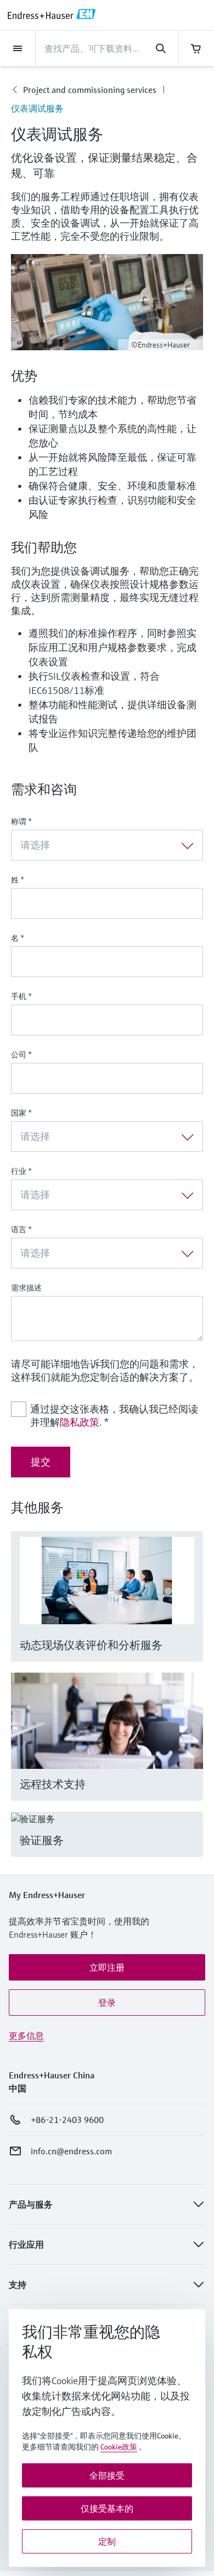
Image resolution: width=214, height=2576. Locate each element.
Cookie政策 (119, 2447)
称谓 (21, 821)
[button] (107, 1967)
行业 (21, 1171)
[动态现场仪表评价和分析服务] (190, 1610)
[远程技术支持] (190, 1750)
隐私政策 (80, 1422)
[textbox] (98, 845)
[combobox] (107, 845)
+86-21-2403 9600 (67, 2120)
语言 (21, 1229)
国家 (21, 1113)
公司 (21, 1055)
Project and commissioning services (90, 90)
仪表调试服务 (37, 108)
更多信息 (26, 2036)
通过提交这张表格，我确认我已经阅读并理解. (114, 1416)
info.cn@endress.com (71, 2151)
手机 (21, 996)
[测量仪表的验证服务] (190, 1848)
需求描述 (26, 1288)
